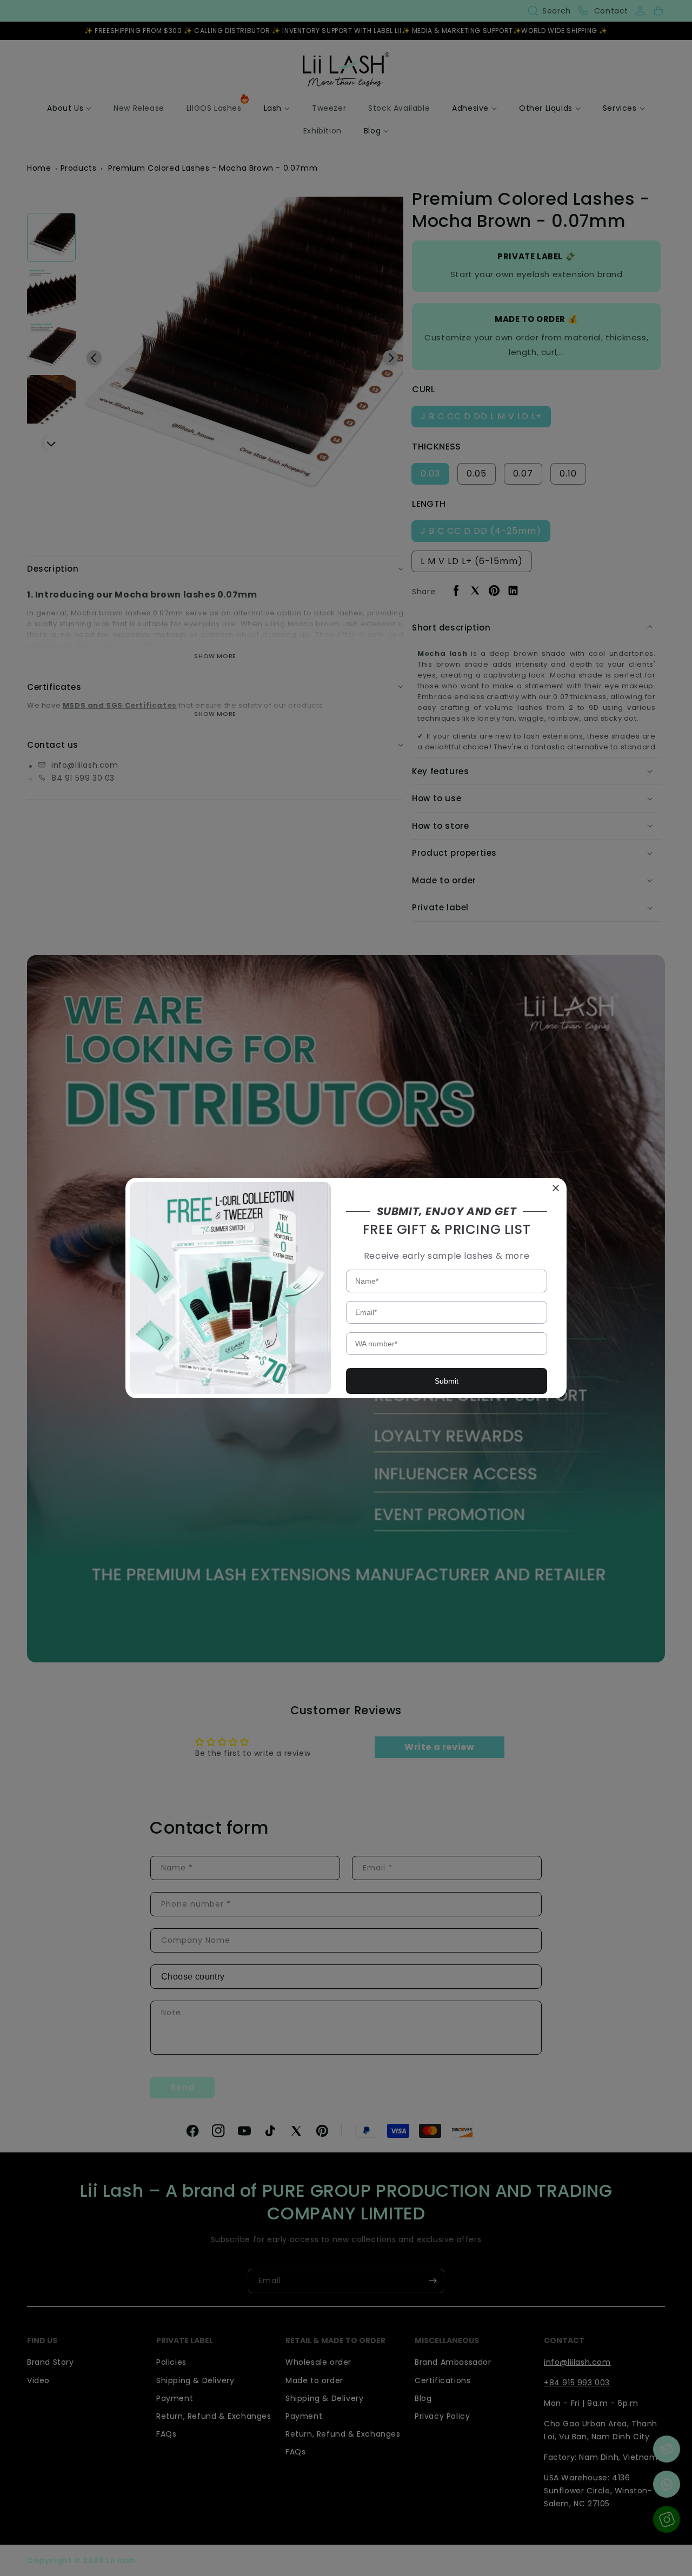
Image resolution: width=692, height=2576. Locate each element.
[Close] (556, 1189)
